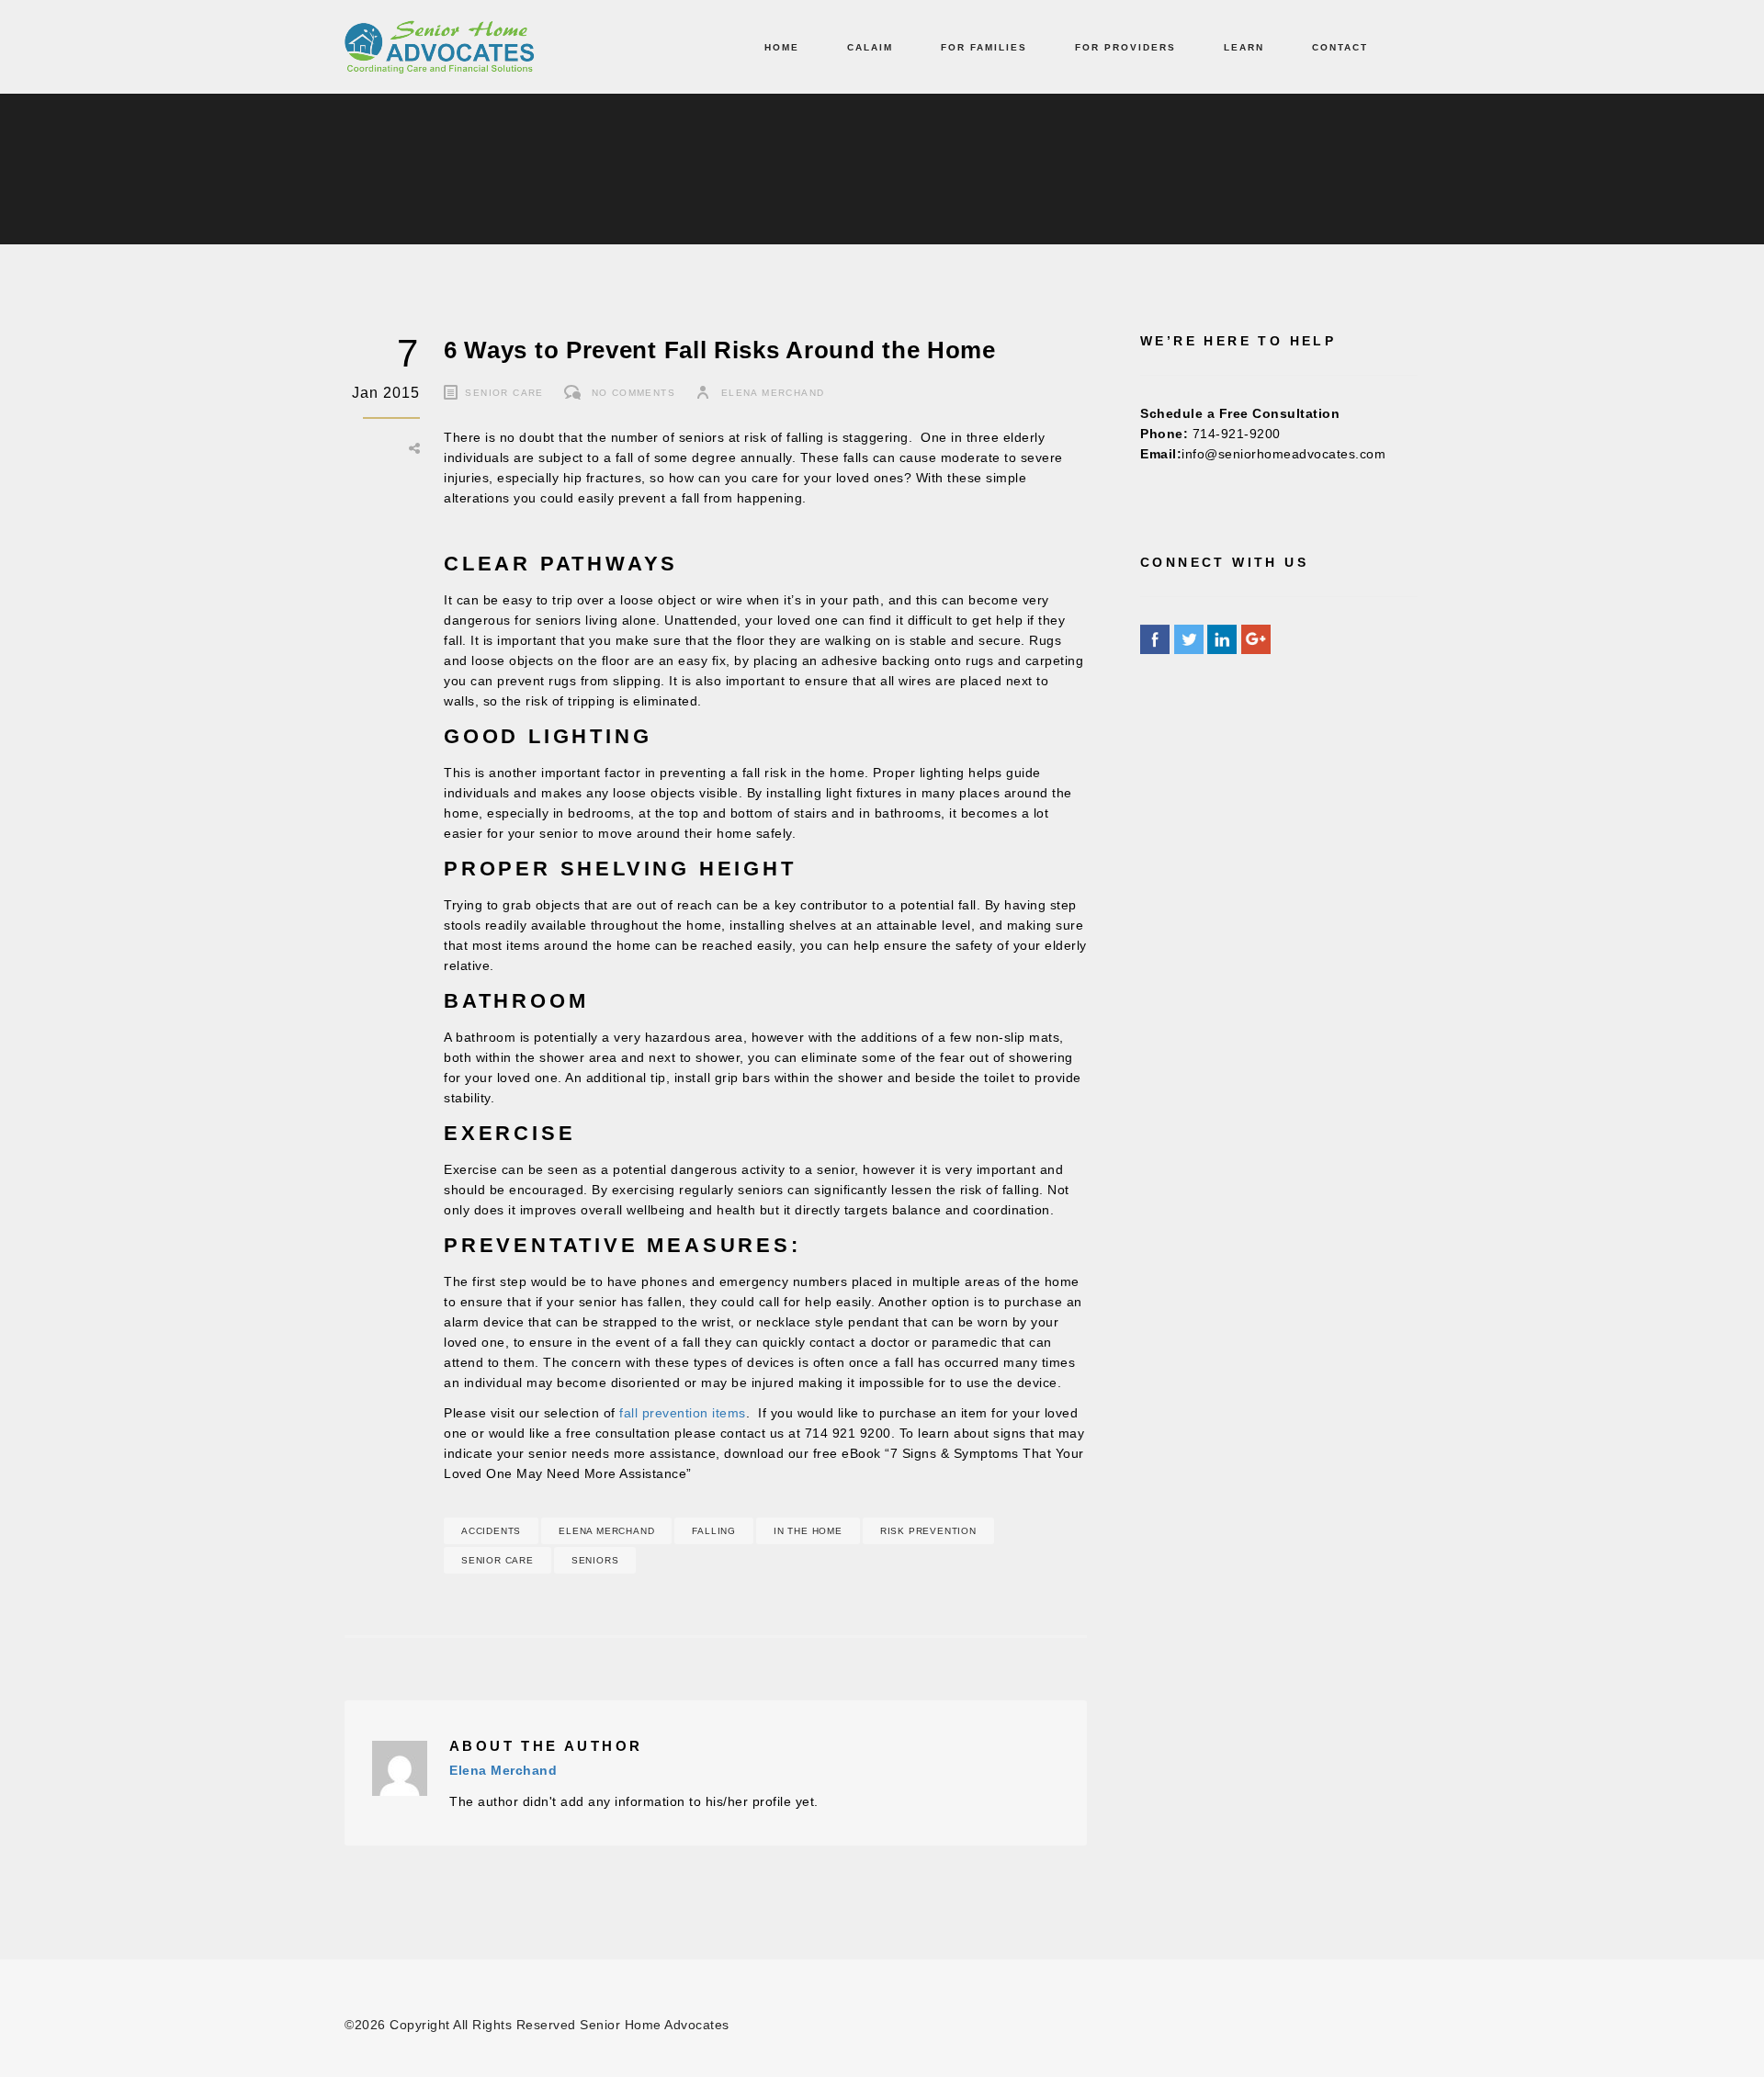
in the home (808, 1531)
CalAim (870, 47)
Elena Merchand (773, 393)
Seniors (595, 1560)
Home (782, 47)
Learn (1244, 47)
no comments (633, 393)
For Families (984, 47)
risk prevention (928, 1531)
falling (714, 1531)
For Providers (1125, 47)
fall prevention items (683, 1413)
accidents (491, 1531)
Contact (1340, 47)
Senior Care (504, 393)
